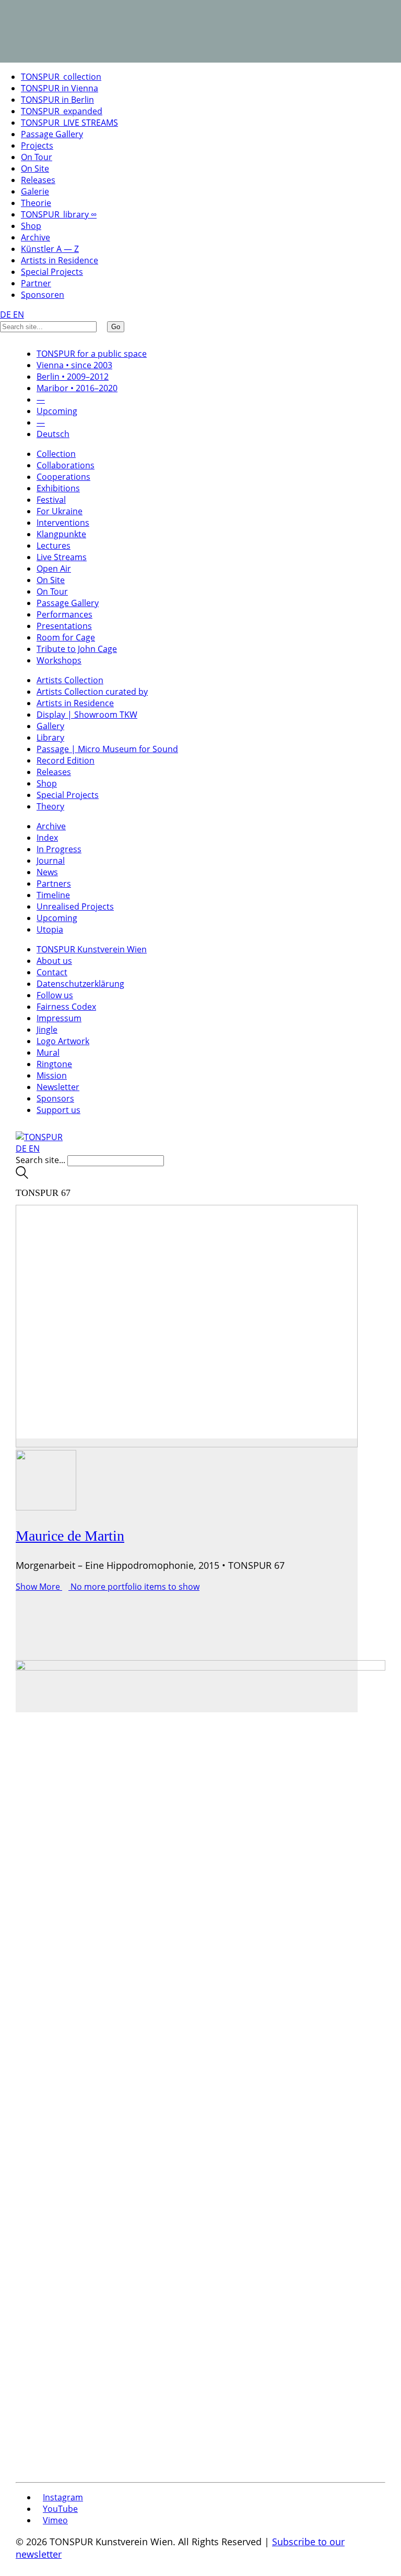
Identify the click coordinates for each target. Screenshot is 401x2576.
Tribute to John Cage (77, 649)
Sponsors (55, 1098)
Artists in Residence (60, 260)
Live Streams (62, 557)
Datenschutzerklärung (80, 984)
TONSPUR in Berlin (57, 100)
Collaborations (66, 465)
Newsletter (58, 1087)
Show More (108, 1587)
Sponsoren (43, 295)
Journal (51, 861)
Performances (64, 614)
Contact (52, 972)
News (47, 872)
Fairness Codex (66, 1007)
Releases (38, 180)
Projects (37, 146)
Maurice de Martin (70, 1536)
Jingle (47, 1030)
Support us (58, 1110)
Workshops (59, 660)
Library (50, 737)
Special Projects (52, 272)
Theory (50, 806)
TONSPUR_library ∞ (59, 214)
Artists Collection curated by (92, 692)
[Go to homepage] (39, 1137)
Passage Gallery (52, 134)
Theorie (36, 203)
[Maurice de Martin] (187, 1575)
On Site (35, 168)
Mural (48, 1053)
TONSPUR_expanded (62, 111)
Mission (52, 1075)
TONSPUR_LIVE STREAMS (69, 123)
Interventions (63, 523)
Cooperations (63, 477)
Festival (51, 500)
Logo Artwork (63, 1041)
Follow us (55, 995)
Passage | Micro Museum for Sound (107, 749)
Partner (36, 283)
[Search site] (22, 1176)
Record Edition (66, 760)
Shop (31, 226)
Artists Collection (70, 680)
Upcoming (57, 918)
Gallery (50, 726)
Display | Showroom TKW (87, 715)
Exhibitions (58, 488)
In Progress (59, 849)
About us (54, 961)
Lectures (54, 546)
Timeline (53, 895)
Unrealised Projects (75, 906)
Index (47, 838)
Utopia (50, 929)
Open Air (54, 569)
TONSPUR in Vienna (60, 88)
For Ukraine (60, 511)
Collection (56, 454)
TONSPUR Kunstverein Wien (92, 949)
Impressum (59, 1018)
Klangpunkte (61, 534)
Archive (36, 237)
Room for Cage (66, 637)
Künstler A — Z (50, 249)
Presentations (64, 626)
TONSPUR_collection (61, 77)
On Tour (37, 157)
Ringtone (54, 1064)
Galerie (35, 191)
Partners (54, 884)
